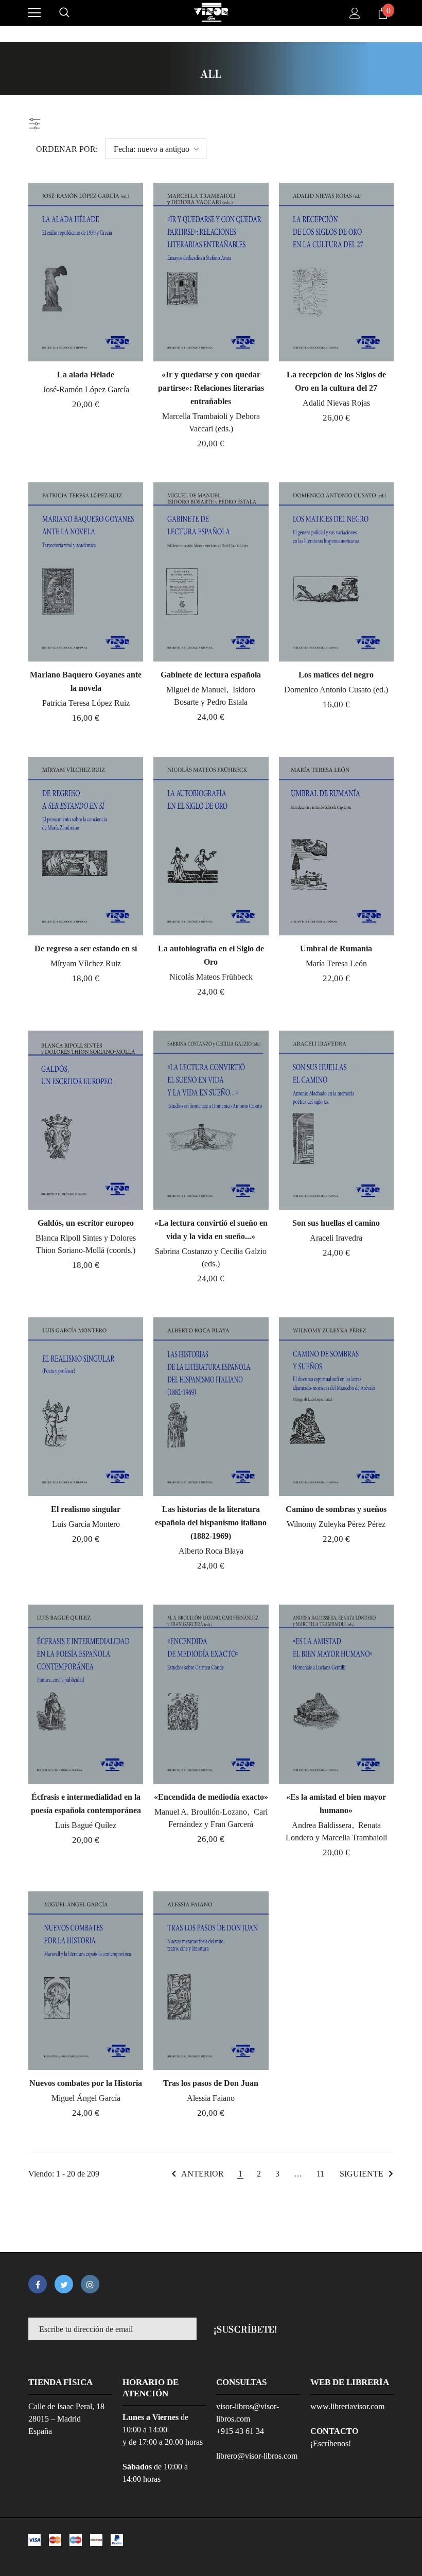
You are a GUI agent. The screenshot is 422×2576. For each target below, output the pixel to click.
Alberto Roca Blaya (211, 1551)
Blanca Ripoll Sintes (70, 1238)
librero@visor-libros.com (257, 2456)
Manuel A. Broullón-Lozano (202, 1812)
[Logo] (211, 12)
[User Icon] (355, 13)
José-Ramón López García (86, 389)
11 (320, 2174)
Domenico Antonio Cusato (329, 690)
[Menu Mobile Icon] (34, 13)
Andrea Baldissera (323, 1825)
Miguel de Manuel (197, 690)
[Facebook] (38, 2284)
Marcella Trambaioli (196, 416)
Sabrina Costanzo (184, 1251)
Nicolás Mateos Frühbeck (211, 977)
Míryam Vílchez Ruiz (86, 963)
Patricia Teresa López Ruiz (86, 703)
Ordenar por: (67, 149)
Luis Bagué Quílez (86, 1825)
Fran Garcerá (232, 1824)
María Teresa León (336, 963)
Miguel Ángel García (86, 2098)
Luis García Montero (86, 1524)
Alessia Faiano (211, 2098)
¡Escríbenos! (331, 2443)
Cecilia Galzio (243, 1251)
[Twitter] (64, 2284)
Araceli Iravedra (336, 1238)
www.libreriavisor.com (347, 2406)
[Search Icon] (64, 13)
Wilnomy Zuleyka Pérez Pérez (336, 1524)
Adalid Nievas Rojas (336, 403)
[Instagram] (90, 2284)
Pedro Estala (227, 702)
